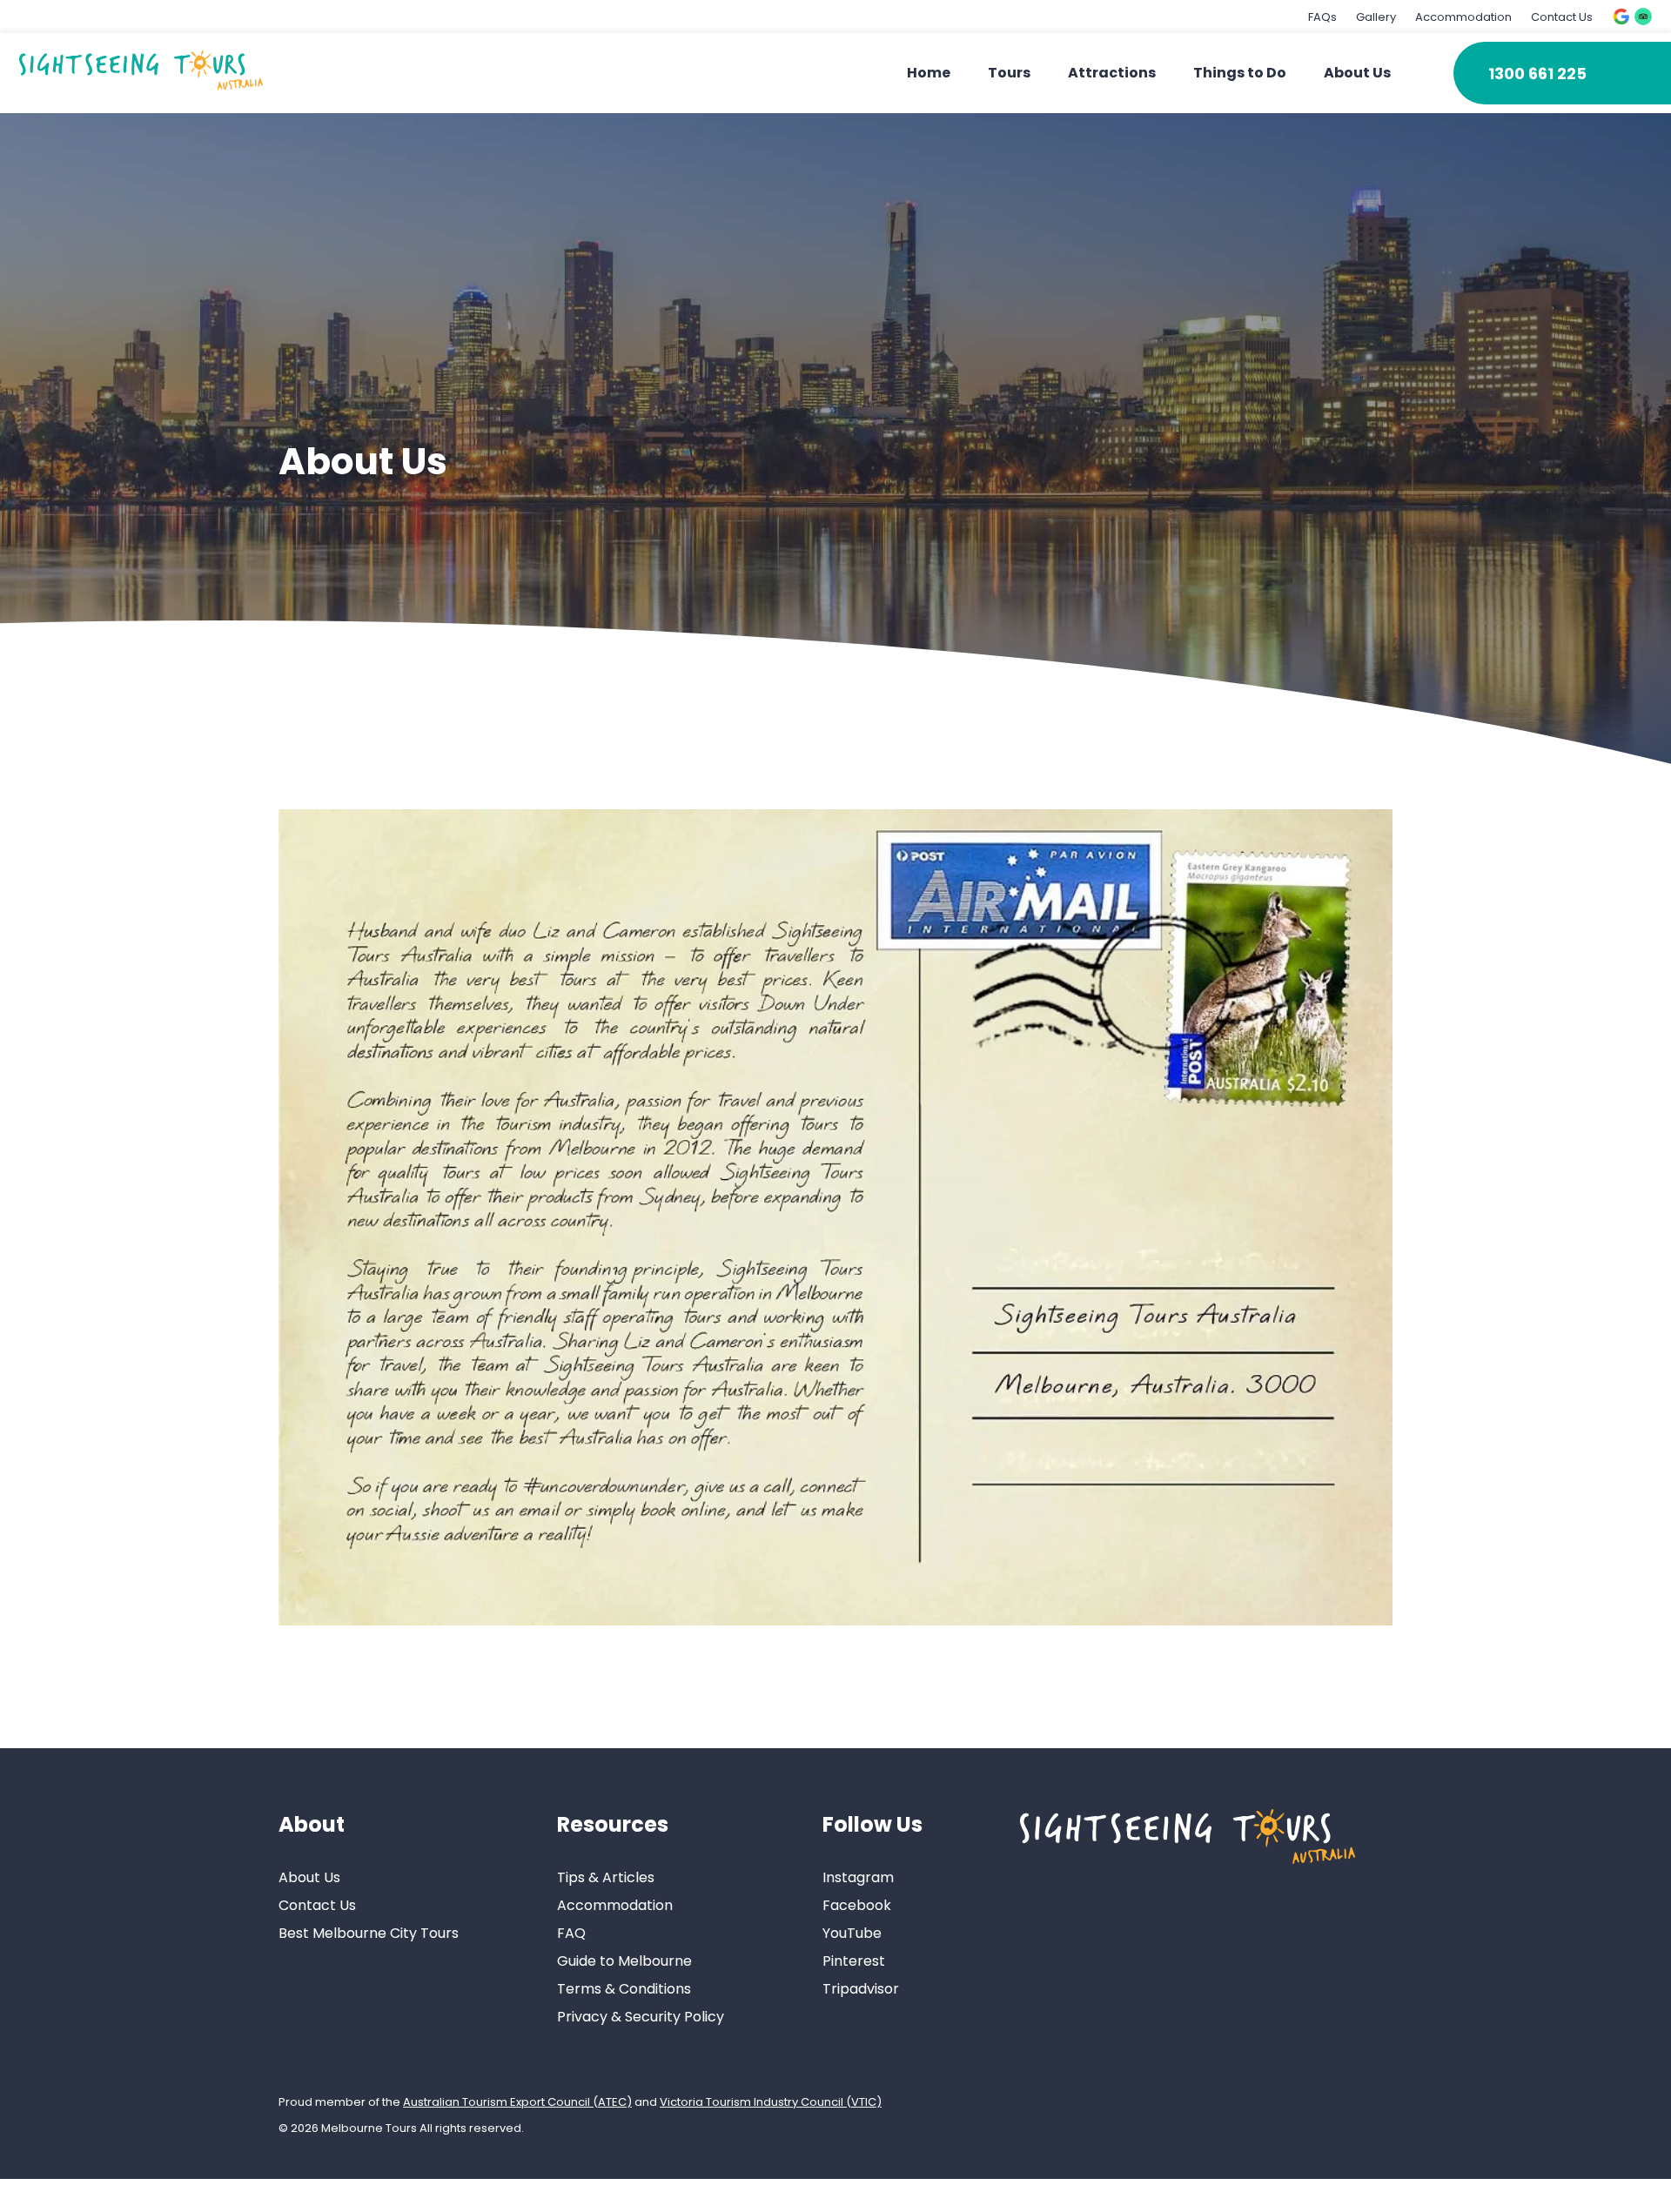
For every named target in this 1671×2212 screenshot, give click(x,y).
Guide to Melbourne (624, 1961)
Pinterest (854, 1961)
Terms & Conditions (624, 1989)
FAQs (1322, 17)
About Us (1357, 73)
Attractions (1112, 73)
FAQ (571, 1933)
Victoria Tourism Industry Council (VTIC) (771, 2102)
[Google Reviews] (1621, 17)
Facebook (857, 1905)
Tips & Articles (606, 1877)
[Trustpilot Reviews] (1643, 17)
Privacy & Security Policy (641, 2017)
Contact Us (1562, 17)
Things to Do (1240, 73)
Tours (1009, 73)
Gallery (1376, 17)
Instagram (858, 1877)
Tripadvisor (861, 1989)
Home (929, 73)
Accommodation (1463, 17)
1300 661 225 (1537, 74)
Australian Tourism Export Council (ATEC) (517, 2102)
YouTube (852, 1933)
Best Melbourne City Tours (369, 1933)
